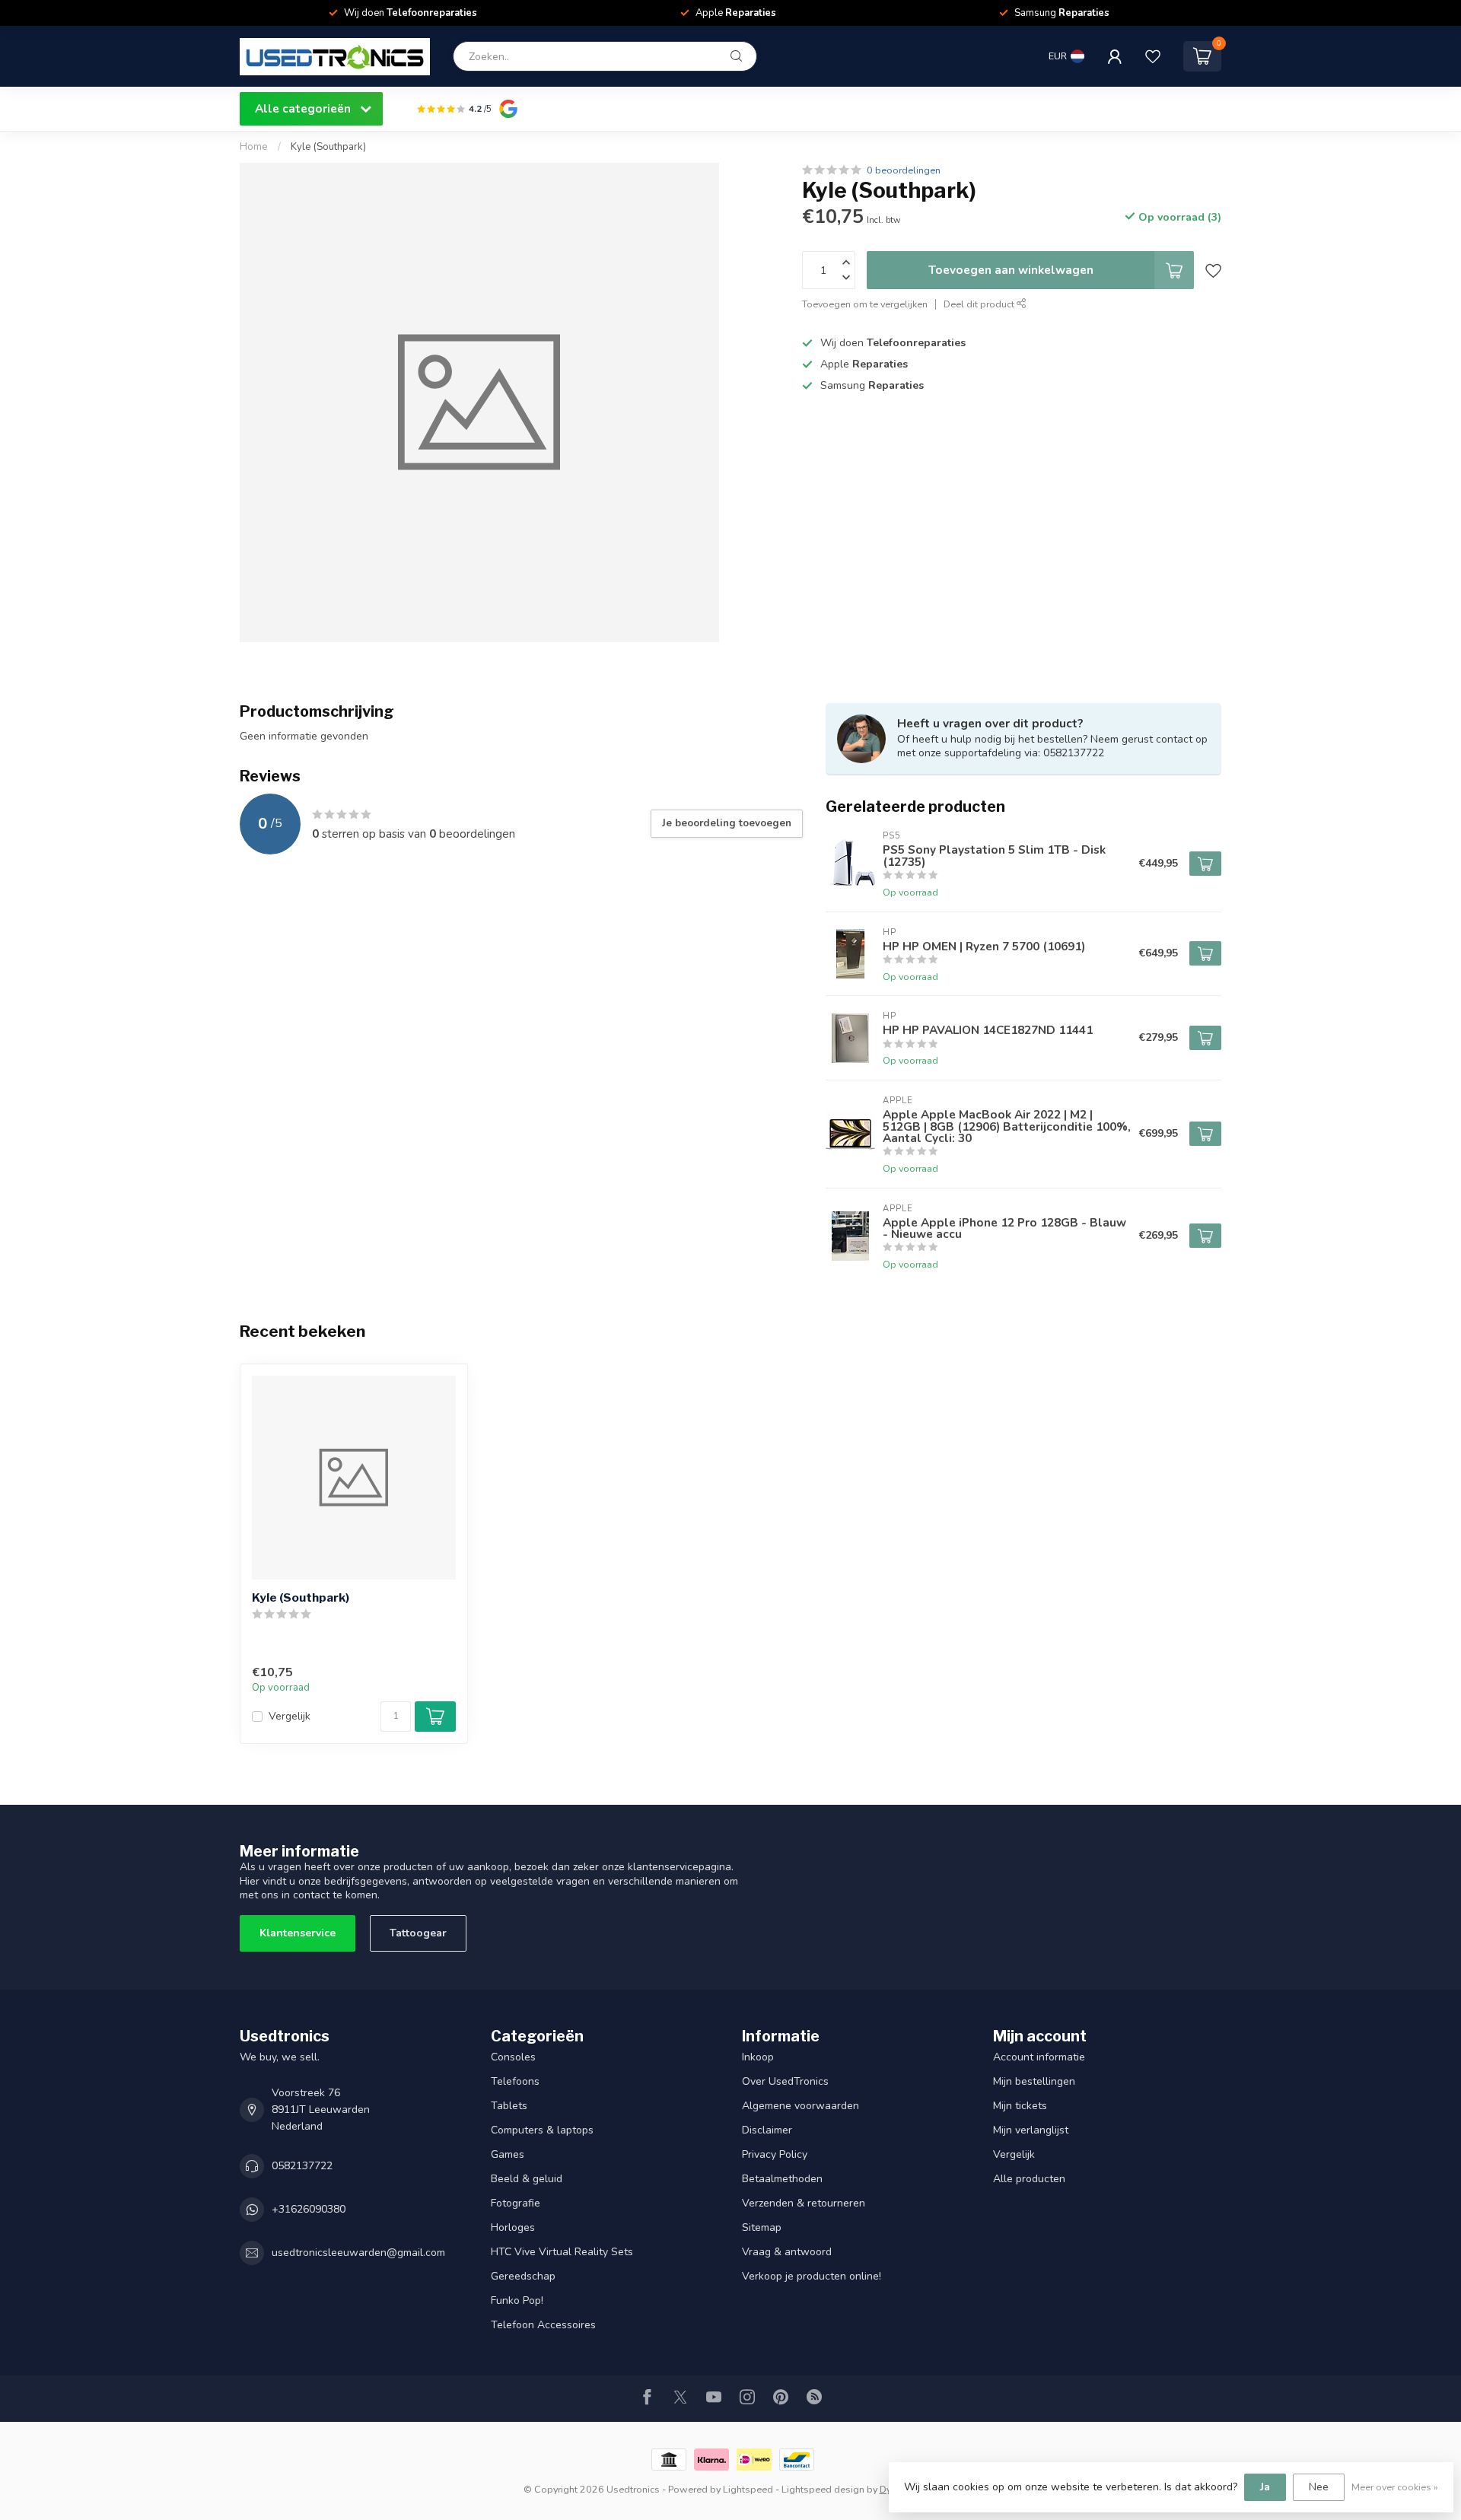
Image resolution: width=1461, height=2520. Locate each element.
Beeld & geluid (527, 2179)
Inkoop (758, 2057)
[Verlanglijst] (1153, 56)
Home (254, 147)
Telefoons (515, 2081)
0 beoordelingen (904, 170)
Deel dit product (980, 304)
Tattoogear (418, 1933)
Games (508, 2154)
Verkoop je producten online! (812, 2276)
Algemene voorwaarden (801, 2106)
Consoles (513, 2057)
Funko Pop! (517, 2300)
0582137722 (302, 2166)
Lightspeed (748, 2489)
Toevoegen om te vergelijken (865, 304)
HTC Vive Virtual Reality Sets (562, 2252)
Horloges (513, 2227)
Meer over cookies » (1395, 2487)
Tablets (509, 2106)
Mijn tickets (1020, 2106)
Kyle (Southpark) (328, 147)
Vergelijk (290, 1716)
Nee (1319, 2487)
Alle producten (1029, 2179)
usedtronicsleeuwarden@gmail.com (358, 2253)
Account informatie (1039, 2057)
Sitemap (762, 2227)
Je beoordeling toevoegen (727, 823)
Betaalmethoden (782, 2179)
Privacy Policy (775, 2154)
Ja (1265, 2487)
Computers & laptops (542, 2130)
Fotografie (516, 2203)
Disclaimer (767, 2130)
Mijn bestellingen (1034, 2081)
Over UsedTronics (785, 2081)
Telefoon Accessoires (543, 2325)
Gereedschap (523, 2276)
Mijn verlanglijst (1031, 2130)
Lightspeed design (823, 2489)
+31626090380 (309, 2209)
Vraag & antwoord (787, 2252)
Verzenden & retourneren (804, 2203)
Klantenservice (298, 1933)
